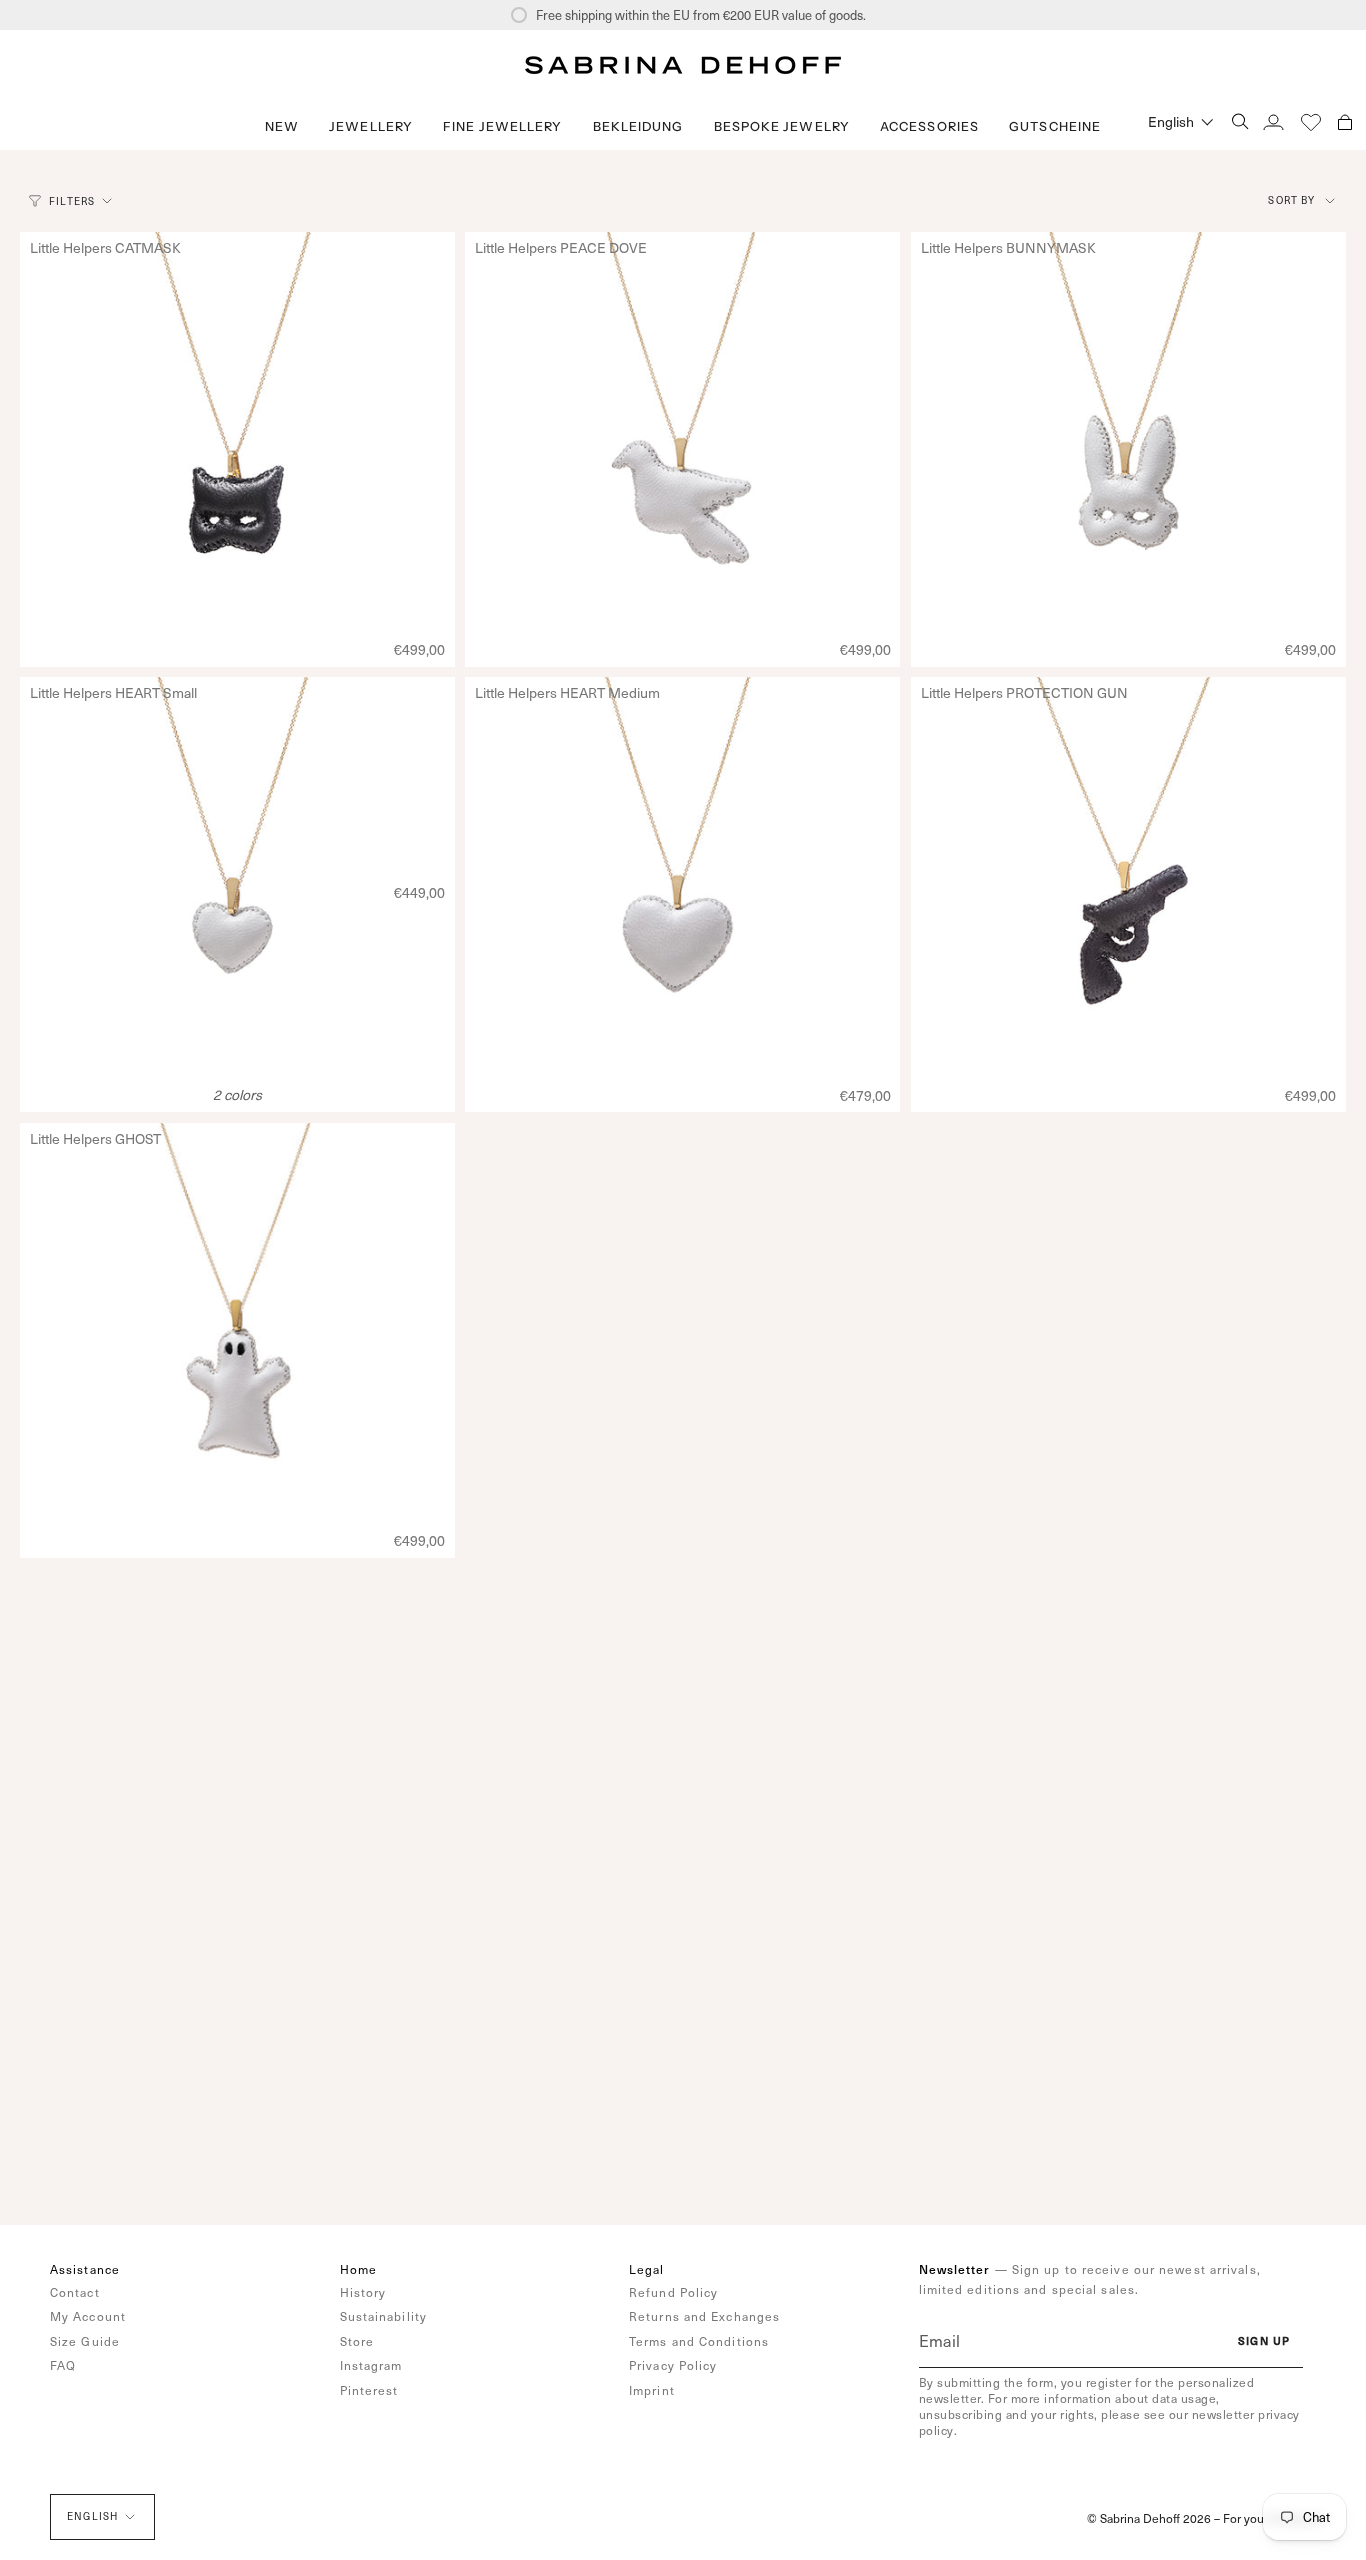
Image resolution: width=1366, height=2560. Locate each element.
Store (357, 2341)
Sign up (1264, 2340)
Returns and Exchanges (704, 2316)
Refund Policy (673, 2292)
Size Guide (85, 2341)
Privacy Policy (673, 2365)
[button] (371, 126)
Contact (75, 2292)
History (363, 2292)
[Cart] (1345, 121)
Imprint (652, 2390)
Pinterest (369, 2390)
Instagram (371, 2365)
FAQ (63, 2365)
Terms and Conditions (699, 2341)
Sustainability (383, 2316)
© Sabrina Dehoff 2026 (1149, 2518)
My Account (88, 2316)
